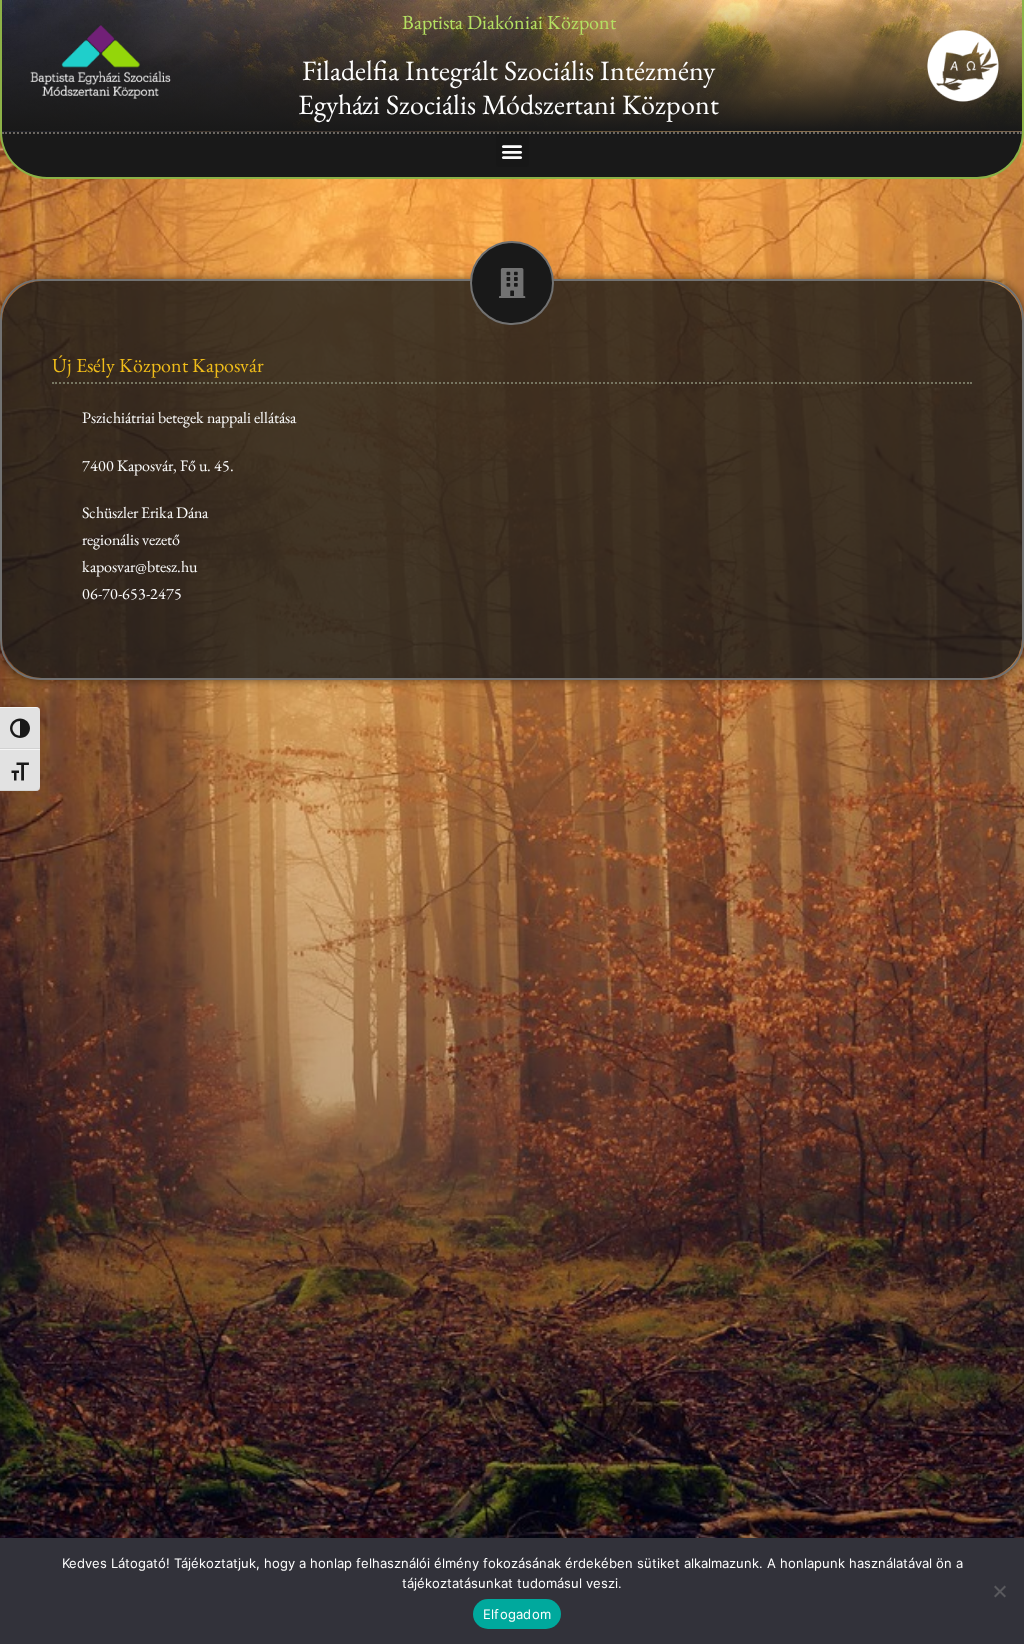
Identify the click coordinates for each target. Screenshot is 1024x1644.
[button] (512, 150)
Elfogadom (517, 1614)
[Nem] (999, 1591)
